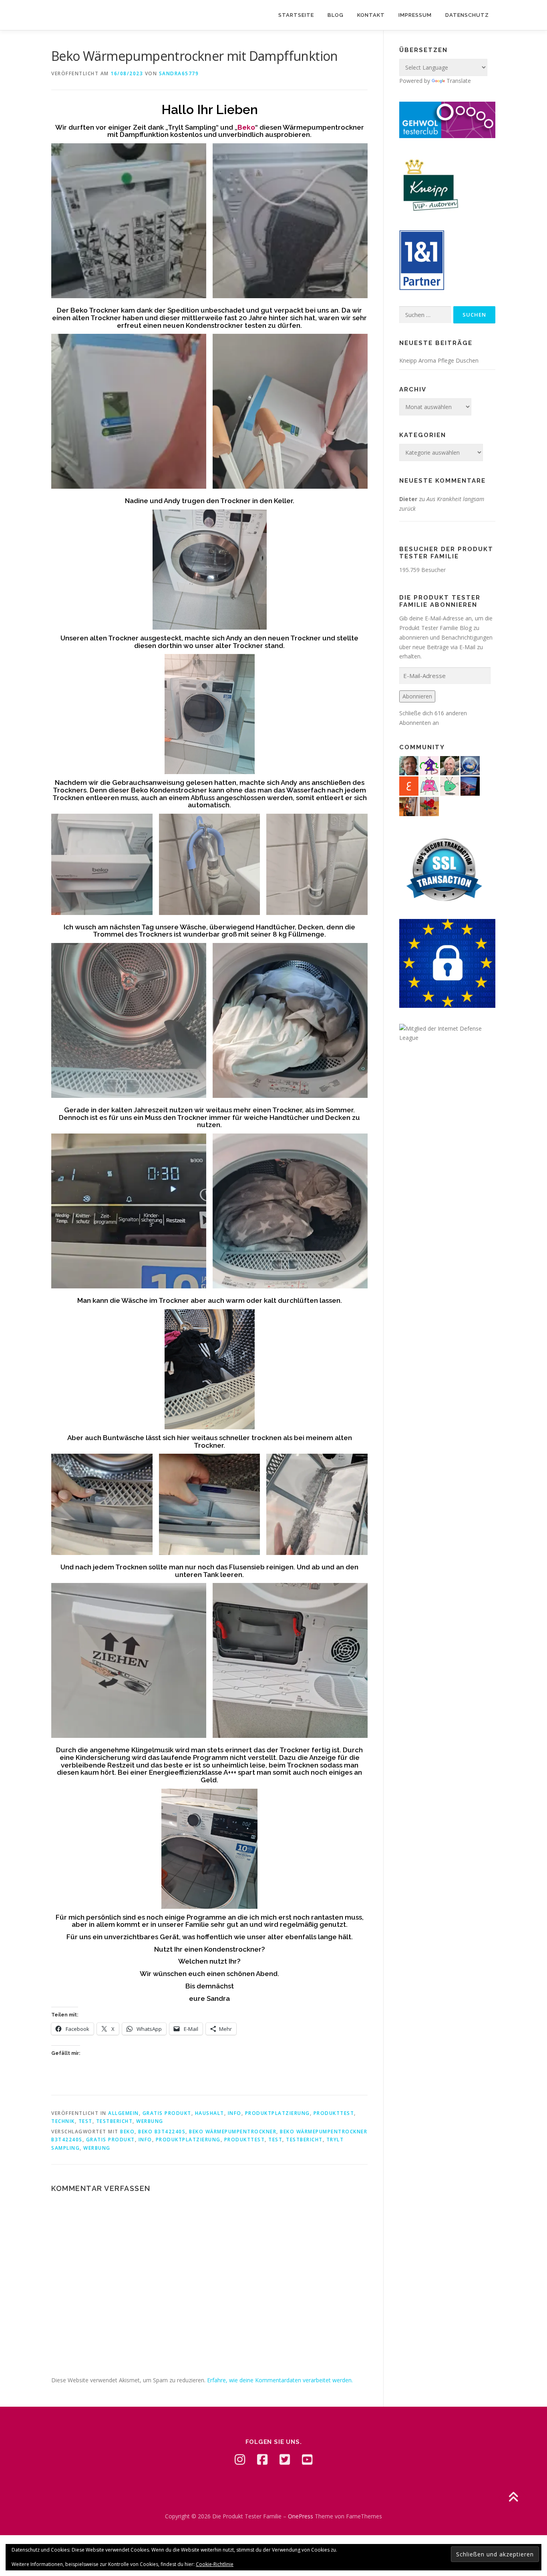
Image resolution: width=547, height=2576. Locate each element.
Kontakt (371, 15)
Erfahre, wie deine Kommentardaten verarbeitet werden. (280, 2380)
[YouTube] (307, 2460)
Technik (63, 2121)
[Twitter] (285, 2460)
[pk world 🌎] (470, 765)
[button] (129, 221)
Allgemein (124, 2113)
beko (127, 2132)
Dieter (408, 499)
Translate (459, 81)
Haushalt (210, 2113)
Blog (336, 15)
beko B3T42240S (162, 2132)
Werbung (150, 2121)
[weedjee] (409, 806)
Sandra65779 (179, 73)
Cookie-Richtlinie (215, 2564)
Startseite (296, 15)
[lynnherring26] (429, 785)
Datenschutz (467, 15)
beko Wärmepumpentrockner (233, 2132)
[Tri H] (450, 785)
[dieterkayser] (409, 765)
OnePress (301, 2516)
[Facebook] (262, 2460)
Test (85, 2121)
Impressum (415, 15)
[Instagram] (240, 2460)
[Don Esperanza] (429, 806)
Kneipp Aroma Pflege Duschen (439, 360)
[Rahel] (429, 765)
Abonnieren (417, 696)
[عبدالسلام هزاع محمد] (409, 785)
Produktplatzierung (278, 2113)
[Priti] (470, 785)
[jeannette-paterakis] (450, 765)
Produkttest (334, 2113)
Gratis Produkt (167, 2113)
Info (235, 2113)
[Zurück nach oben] (513, 2497)
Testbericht (115, 2121)
